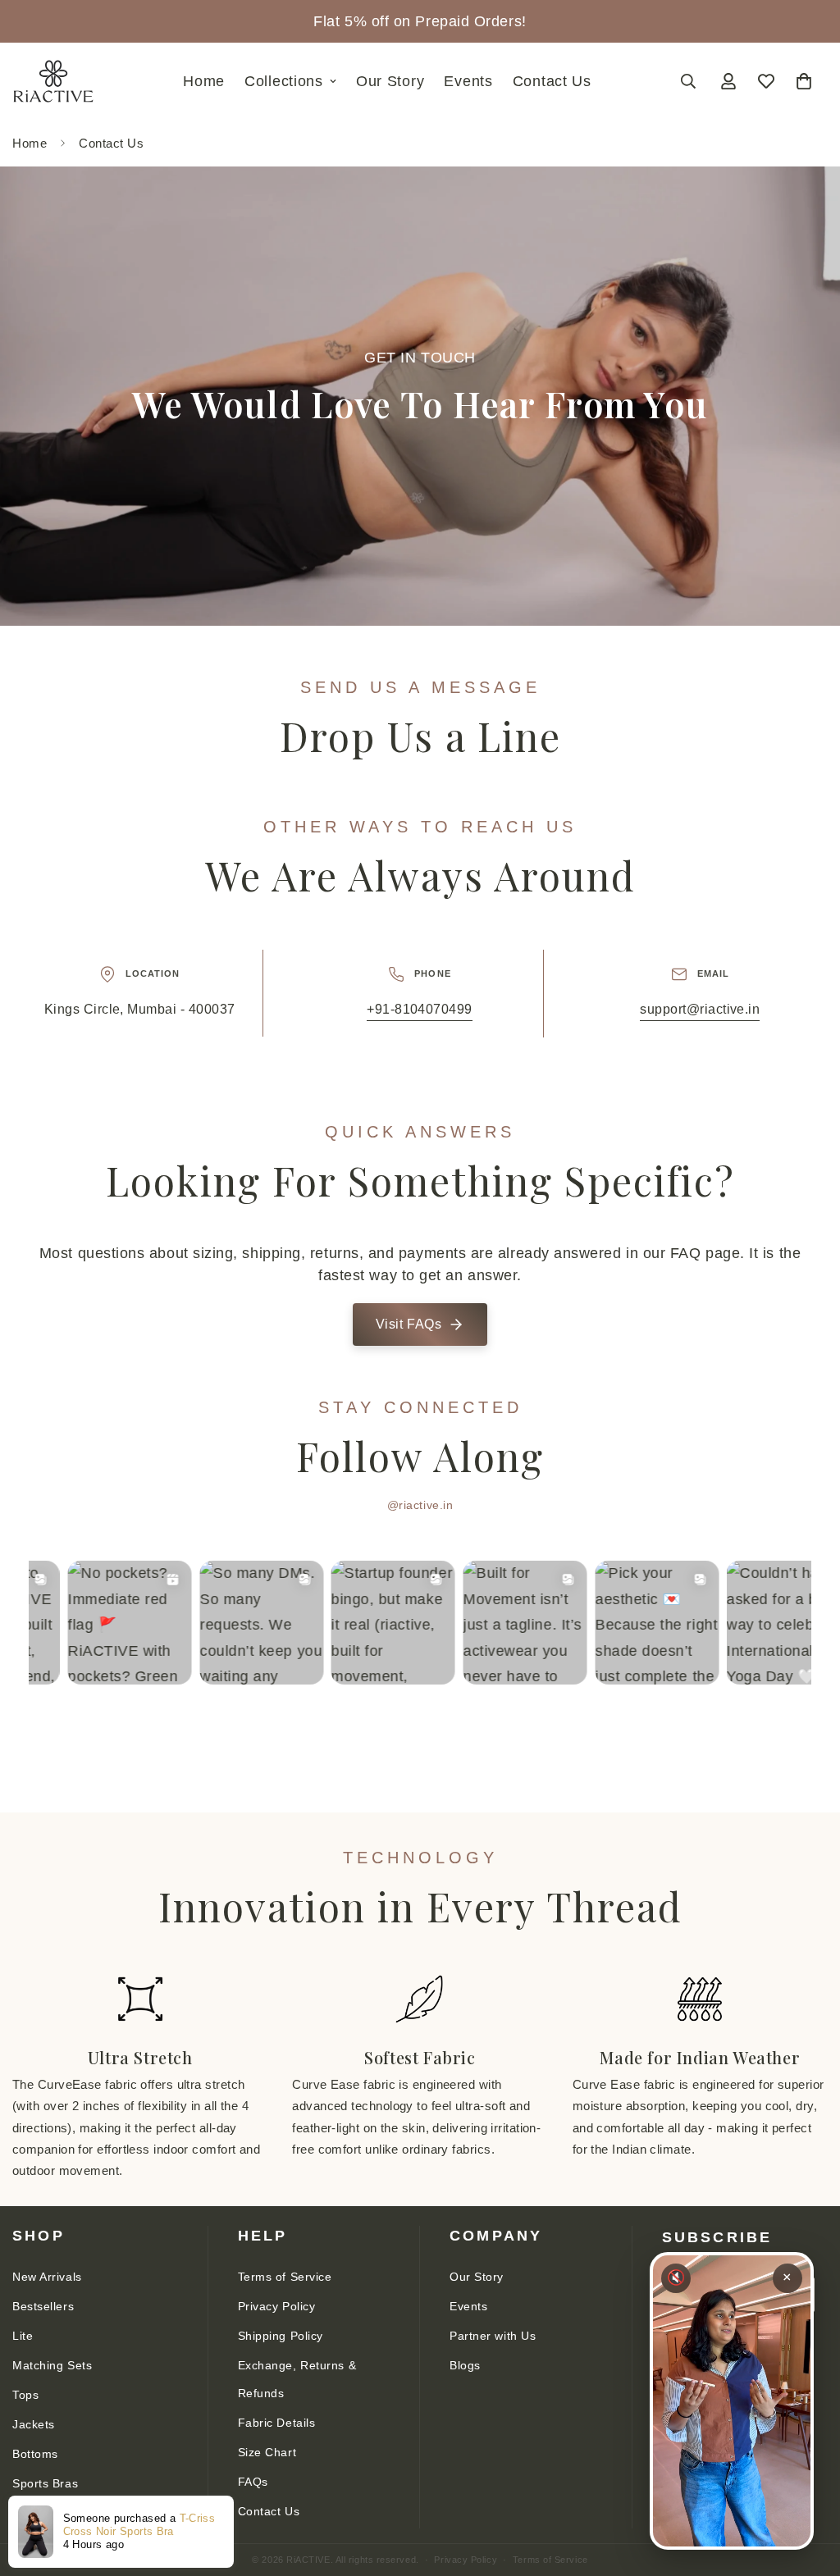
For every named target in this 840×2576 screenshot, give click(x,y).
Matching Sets (52, 2365)
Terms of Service (285, 2277)
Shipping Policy (281, 2336)
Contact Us (552, 81)
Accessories (46, 2513)
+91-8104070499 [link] (420, 1009)
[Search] (688, 81)
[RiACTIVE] (53, 82)
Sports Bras (45, 2483)
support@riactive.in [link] (700, 1009)
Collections (284, 81)
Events (468, 81)
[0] (804, 81)
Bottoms (35, 2454)
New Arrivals (47, 2277)
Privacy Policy (277, 2306)
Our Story (390, 81)
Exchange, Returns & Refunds (297, 2379)
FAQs (253, 2482)
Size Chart (267, 2452)
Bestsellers (43, 2306)
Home (204, 81)
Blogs (465, 2365)
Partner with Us (493, 2336)
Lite (23, 2336)
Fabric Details (277, 2423)
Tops (25, 2395)
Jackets (34, 2424)
